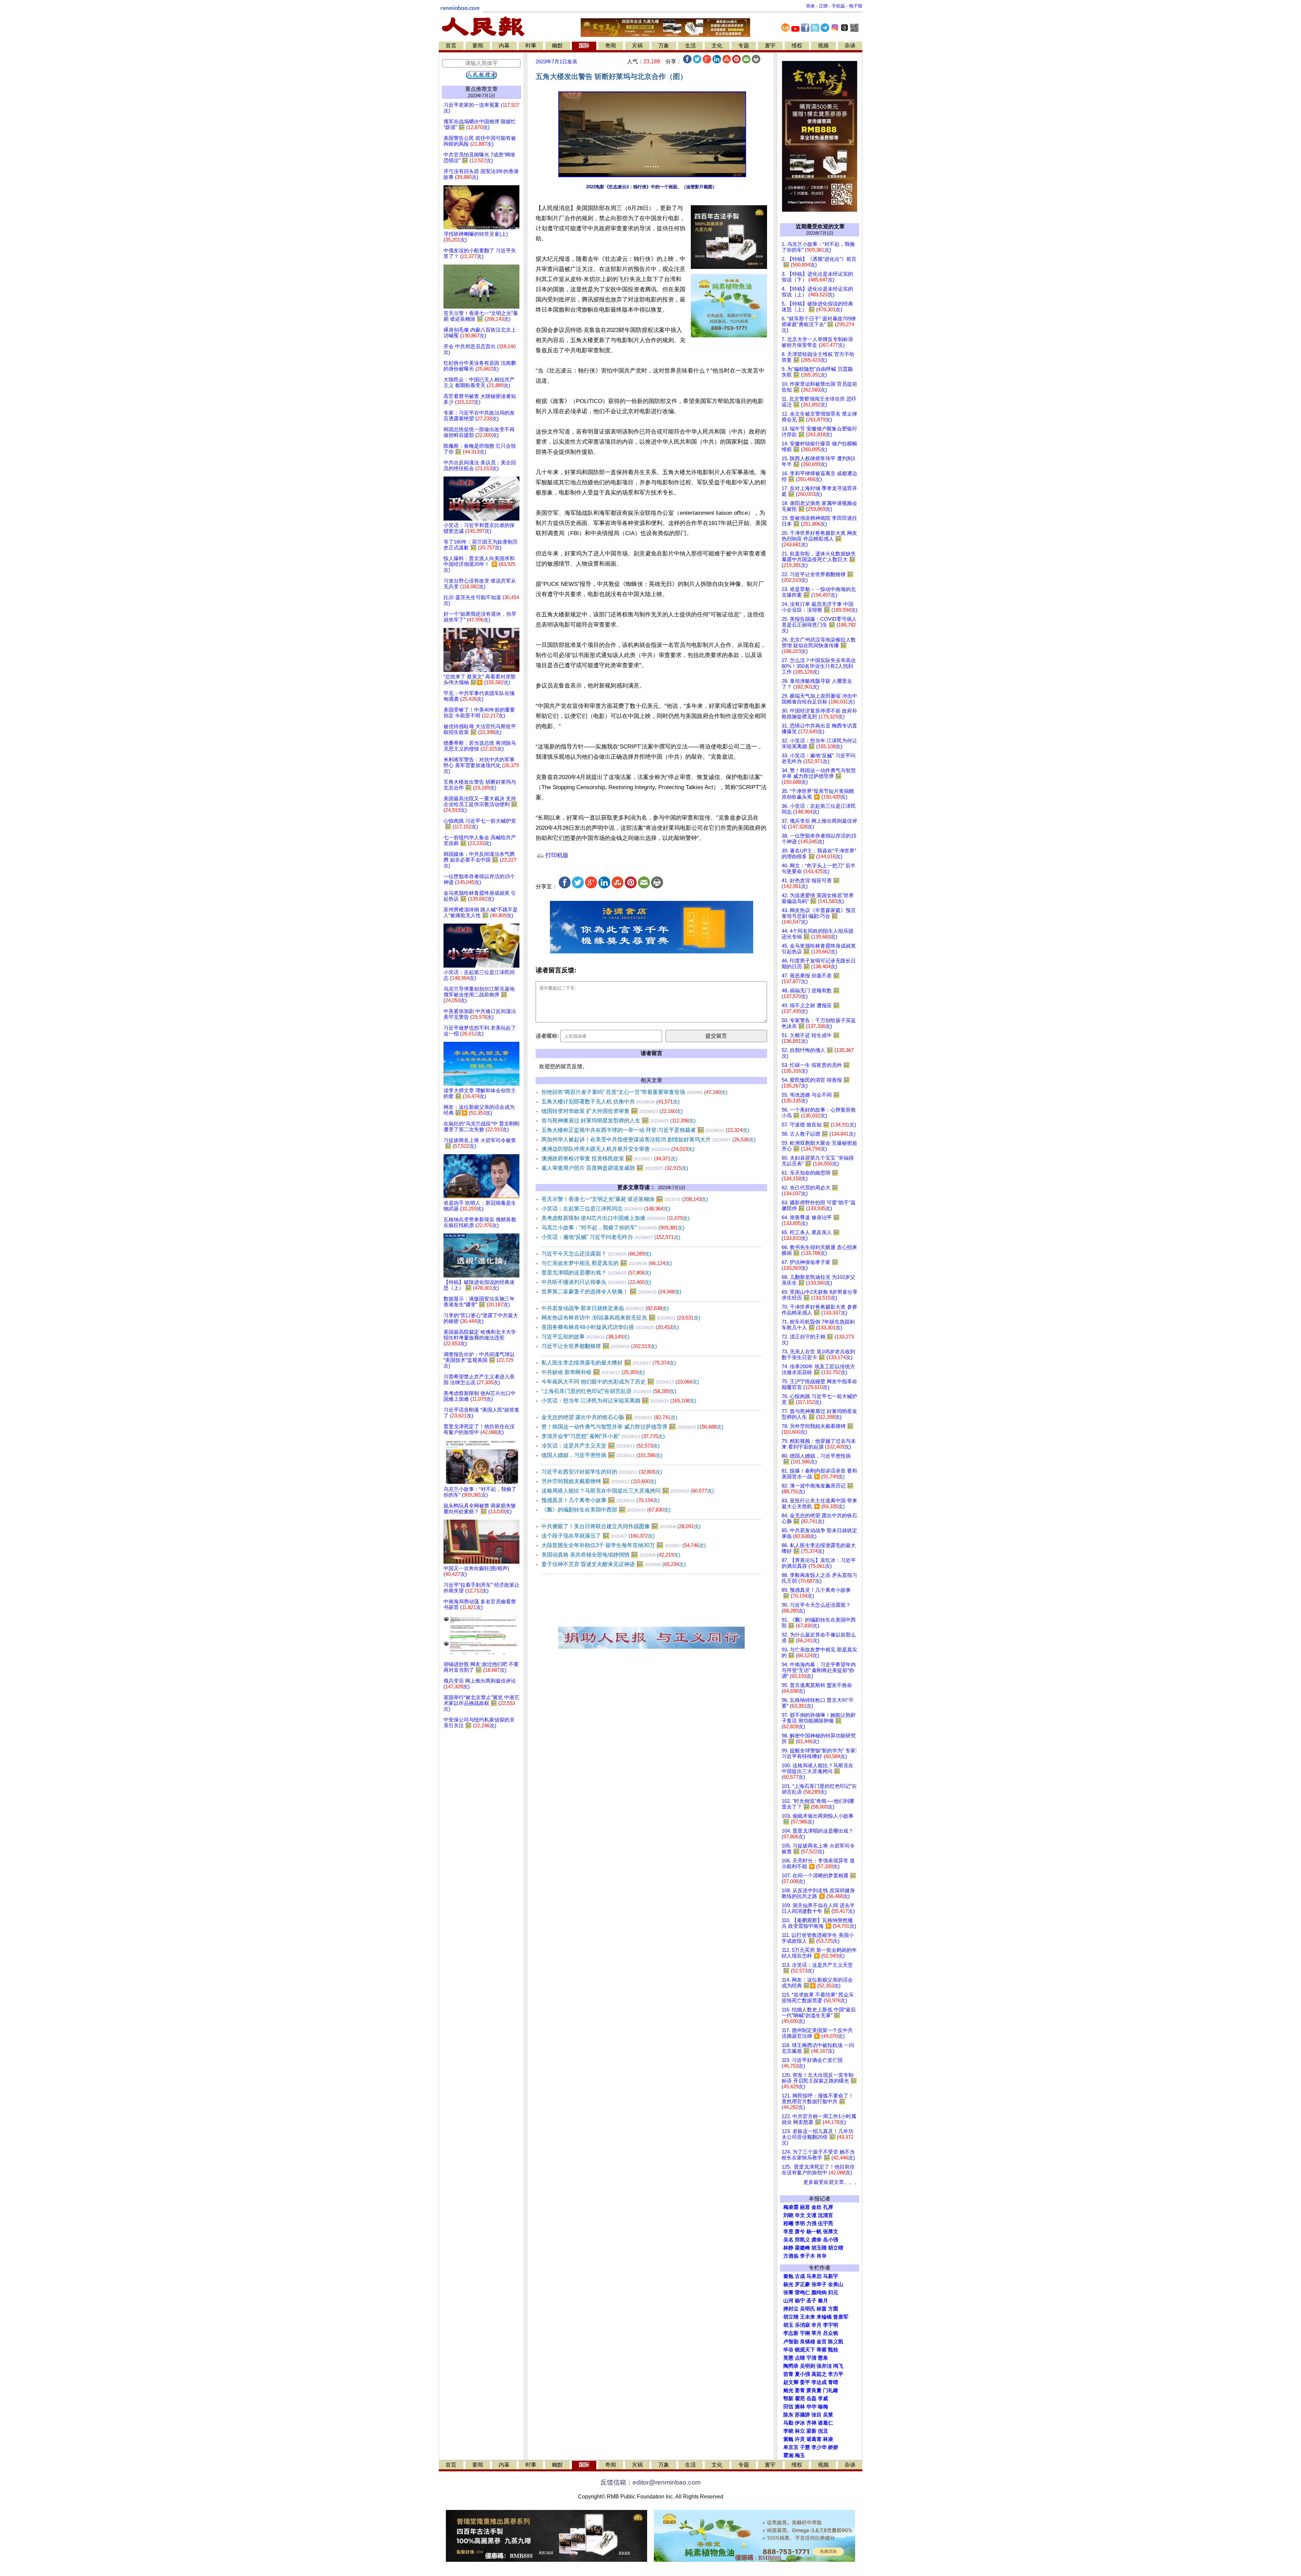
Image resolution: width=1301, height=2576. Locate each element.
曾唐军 (841, 2317)
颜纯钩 (819, 2293)
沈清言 (825, 2215)
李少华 (819, 2447)
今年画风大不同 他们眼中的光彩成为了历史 (620, 1382)
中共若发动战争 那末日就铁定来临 (605, 1308)
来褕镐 (824, 2317)
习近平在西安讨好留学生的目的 (602, 1472)
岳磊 (811, 2399)
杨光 (788, 2284)
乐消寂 (802, 2325)
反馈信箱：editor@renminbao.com (650, 2482)
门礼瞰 (831, 2390)
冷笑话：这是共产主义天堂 (601, 1446)
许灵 (800, 2439)
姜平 (805, 2382)
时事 (531, 46)
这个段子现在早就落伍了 (598, 1536)
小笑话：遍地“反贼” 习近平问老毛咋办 (611, 1237)
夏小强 (802, 2374)
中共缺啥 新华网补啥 (593, 1372)
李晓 (788, 2431)
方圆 (833, 2309)
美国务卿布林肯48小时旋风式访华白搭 (610, 1327)
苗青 (788, 2374)
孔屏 (828, 2207)
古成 (800, 2276)
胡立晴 (836, 2248)
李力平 (836, 2374)
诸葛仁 (825, 2423)
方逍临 (791, 2256)
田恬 (788, 2407)
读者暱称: (547, 1036)
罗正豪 (802, 2284)
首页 (451, 46)
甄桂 (833, 2350)
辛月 (817, 2325)
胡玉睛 (819, 2248)
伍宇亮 (825, 2223)
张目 (817, 2415)
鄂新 (788, 2399)
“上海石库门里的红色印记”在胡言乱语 (609, 1391)
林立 (800, 2431)
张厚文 (831, 2232)
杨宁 (800, 2301)
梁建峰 (802, 2248)
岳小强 (831, 2240)
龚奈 (817, 2240)
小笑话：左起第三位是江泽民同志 (606, 1209)
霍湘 (788, 2455)
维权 (797, 46)
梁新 (811, 2431)
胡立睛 (791, 2317)
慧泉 (823, 2358)
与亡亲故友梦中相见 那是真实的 (607, 1263)
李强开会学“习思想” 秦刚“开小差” (603, 1436)
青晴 (833, 2382)
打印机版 (556, 855)
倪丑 (823, 2431)
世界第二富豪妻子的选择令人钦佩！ (611, 1292)
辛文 (800, 2215)
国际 (584, 46)
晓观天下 (805, 2350)
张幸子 (819, 2284)
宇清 (811, 2358)
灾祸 (637, 46)
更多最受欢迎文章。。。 (831, 2182)
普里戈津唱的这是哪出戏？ (596, 1273)
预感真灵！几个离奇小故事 (601, 1500)
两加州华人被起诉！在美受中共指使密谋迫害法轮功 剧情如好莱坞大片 (648, 1139)
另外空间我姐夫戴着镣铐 (599, 1481)
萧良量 (814, 2390)
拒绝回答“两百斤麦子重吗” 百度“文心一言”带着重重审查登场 (634, 1092)
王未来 (808, 2317)
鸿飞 (838, 2366)
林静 (788, 2248)
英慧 (788, 2358)
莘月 (817, 2333)
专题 (744, 46)
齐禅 (811, 2423)
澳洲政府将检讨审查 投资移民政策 (609, 1158)
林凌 (828, 2439)
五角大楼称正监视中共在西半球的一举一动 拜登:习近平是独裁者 (645, 1130)
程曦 (788, 2223)
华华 (811, 2407)
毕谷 (788, 2350)
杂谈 (850, 46)
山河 (788, 2301)
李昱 (788, 2232)
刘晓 (788, 2215)
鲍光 (788, 2390)
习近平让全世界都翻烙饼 (599, 1346)
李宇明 (831, 2325)
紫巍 (788, 2439)
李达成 (819, 2382)
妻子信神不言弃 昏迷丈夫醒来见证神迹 (614, 1564)
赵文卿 (791, 2382)
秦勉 (788, 2276)
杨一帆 (814, 2232)
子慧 (805, 2447)
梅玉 (800, 2455)
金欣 (817, 2207)
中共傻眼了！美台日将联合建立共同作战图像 (621, 1526)
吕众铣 (831, 2333)
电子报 (856, 6)
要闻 (478, 46)
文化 (717, 46)
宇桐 (805, 2333)
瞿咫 (800, 2399)
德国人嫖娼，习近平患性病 (602, 1455)
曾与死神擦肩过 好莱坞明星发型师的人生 (618, 1121)
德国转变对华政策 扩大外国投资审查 (612, 1111)
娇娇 (833, 2447)
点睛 (800, 2358)
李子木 (808, 2256)
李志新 (791, 2333)
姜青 (800, 2390)
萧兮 (800, 2232)
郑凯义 (802, 2240)
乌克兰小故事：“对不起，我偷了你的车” (613, 1228)
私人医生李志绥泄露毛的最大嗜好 (609, 1363)
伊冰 (800, 2423)
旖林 (800, 2407)
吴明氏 (808, 2309)
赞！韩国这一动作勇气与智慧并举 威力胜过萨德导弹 (632, 1427)
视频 (823, 46)
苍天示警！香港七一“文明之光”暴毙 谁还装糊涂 (625, 1199)
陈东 (788, 2415)
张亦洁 (824, 2366)
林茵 (822, 2309)
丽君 (805, 2207)
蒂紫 (822, 2350)
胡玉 (788, 2325)
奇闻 (611, 46)
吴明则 (808, 2366)
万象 (664, 46)
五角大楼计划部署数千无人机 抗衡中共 (611, 1102)
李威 (823, 2399)
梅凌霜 (791, 2207)
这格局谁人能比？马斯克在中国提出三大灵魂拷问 (628, 1491)
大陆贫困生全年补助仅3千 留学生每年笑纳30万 (624, 1545)
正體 (823, 6)
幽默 (557, 46)
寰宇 (770, 46)
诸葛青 (814, 2439)
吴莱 (828, 2415)
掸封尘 (791, 2309)
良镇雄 (808, 2342)
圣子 (811, 2301)
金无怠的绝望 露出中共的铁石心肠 (609, 1417)
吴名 (788, 2240)
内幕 (504, 46)
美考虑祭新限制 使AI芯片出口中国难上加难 (615, 1218)
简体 (810, 6)
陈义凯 (836, 2342)
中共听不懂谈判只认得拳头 (596, 1282)
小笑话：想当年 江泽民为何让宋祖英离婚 (619, 1401)
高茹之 (819, 2374)
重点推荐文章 (481, 89)
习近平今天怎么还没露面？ (596, 1254)
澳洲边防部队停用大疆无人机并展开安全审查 (618, 1149)
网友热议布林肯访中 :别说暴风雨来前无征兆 (621, 1318)
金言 (822, 2342)
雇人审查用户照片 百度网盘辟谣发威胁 (615, 1168)
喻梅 (823, 2407)
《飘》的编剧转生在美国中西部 (606, 1510)
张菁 (788, 2293)
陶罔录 (791, 2366)
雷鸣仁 (802, 2293)
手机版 (838, 6)
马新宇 (831, 2276)
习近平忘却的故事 (585, 1337)
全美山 (836, 2284)
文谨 (811, 2215)
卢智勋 (791, 2342)
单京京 (791, 2447)
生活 (690, 46)
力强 (811, 2223)
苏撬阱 (802, 2415)
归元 (833, 2293)
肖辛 (822, 2256)
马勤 (788, 2423)
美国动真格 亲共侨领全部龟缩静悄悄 (611, 1555)
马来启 (814, 2276)
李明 (800, 2223)
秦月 (823, 2301)
